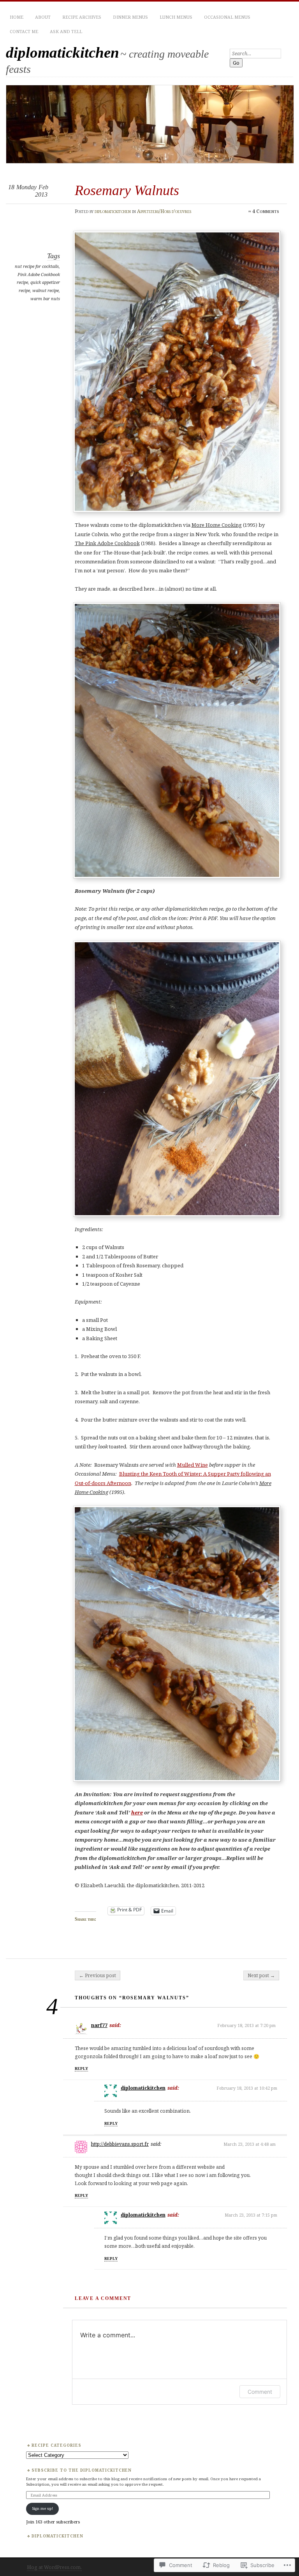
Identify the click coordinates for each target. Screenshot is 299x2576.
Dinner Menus (130, 17)
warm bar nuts (45, 298)
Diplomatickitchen (57, 2536)
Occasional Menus (227, 17)
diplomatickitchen (62, 52)
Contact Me (24, 31)
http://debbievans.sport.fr (120, 2144)
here (137, 1812)
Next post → (261, 1975)
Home (17, 17)
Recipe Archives (82, 17)
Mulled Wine (193, 1465)
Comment (260, 2392)
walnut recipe (46, 290)
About (43, 17)
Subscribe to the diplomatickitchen (82, 2470)
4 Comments (266, 211)
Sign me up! (42, 2508)
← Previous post (98, 1975)
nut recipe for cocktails (37, 266)
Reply (81, 2068)
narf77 (99, 2025)
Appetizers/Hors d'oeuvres (164, 211)
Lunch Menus (176, 17)
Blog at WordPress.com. (54, 2567)
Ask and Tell (66, 31)
